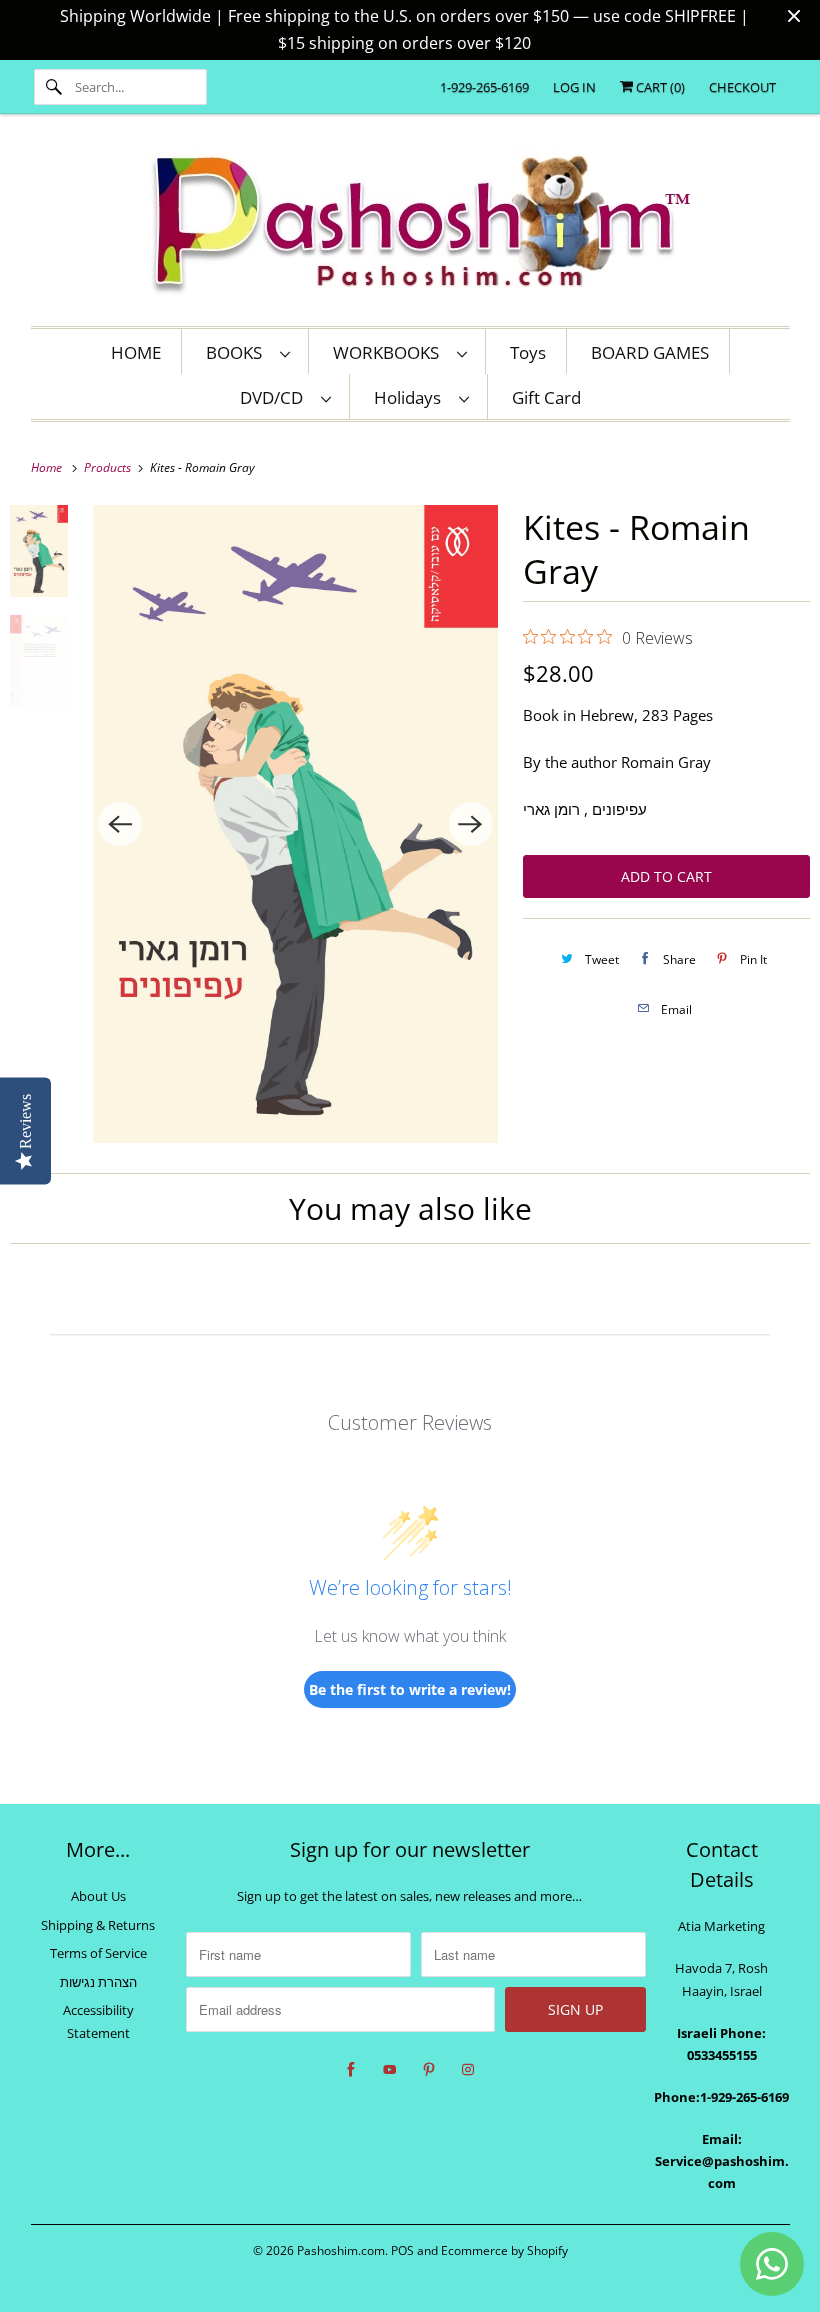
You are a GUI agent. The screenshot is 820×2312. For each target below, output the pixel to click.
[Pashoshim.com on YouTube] (390, 2070)
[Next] (471, 824)
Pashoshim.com (341, 2250)
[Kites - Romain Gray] (295, 824)
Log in (574, 87)
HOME (136, 352)
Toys (528, 352)
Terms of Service (98, 1953)
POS (402, 2250)
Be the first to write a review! (410, 1689)
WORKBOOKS (390, 352)
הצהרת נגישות (98, 1982)
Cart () (659, 87)
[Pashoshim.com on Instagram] (468, 2070)
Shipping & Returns (98, 1925)
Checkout (742, 87)
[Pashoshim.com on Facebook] (351, 2070)
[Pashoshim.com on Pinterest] (429, 2070)
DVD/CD (275, 397)
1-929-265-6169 (484, 87)
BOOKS (238, 352)
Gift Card (546, 397)
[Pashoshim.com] (410, 225)
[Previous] (120, 824)
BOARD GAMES (650, 352)
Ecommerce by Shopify (504, 2250)
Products (109, 467)
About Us (98, 1896)
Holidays (411, 397)
